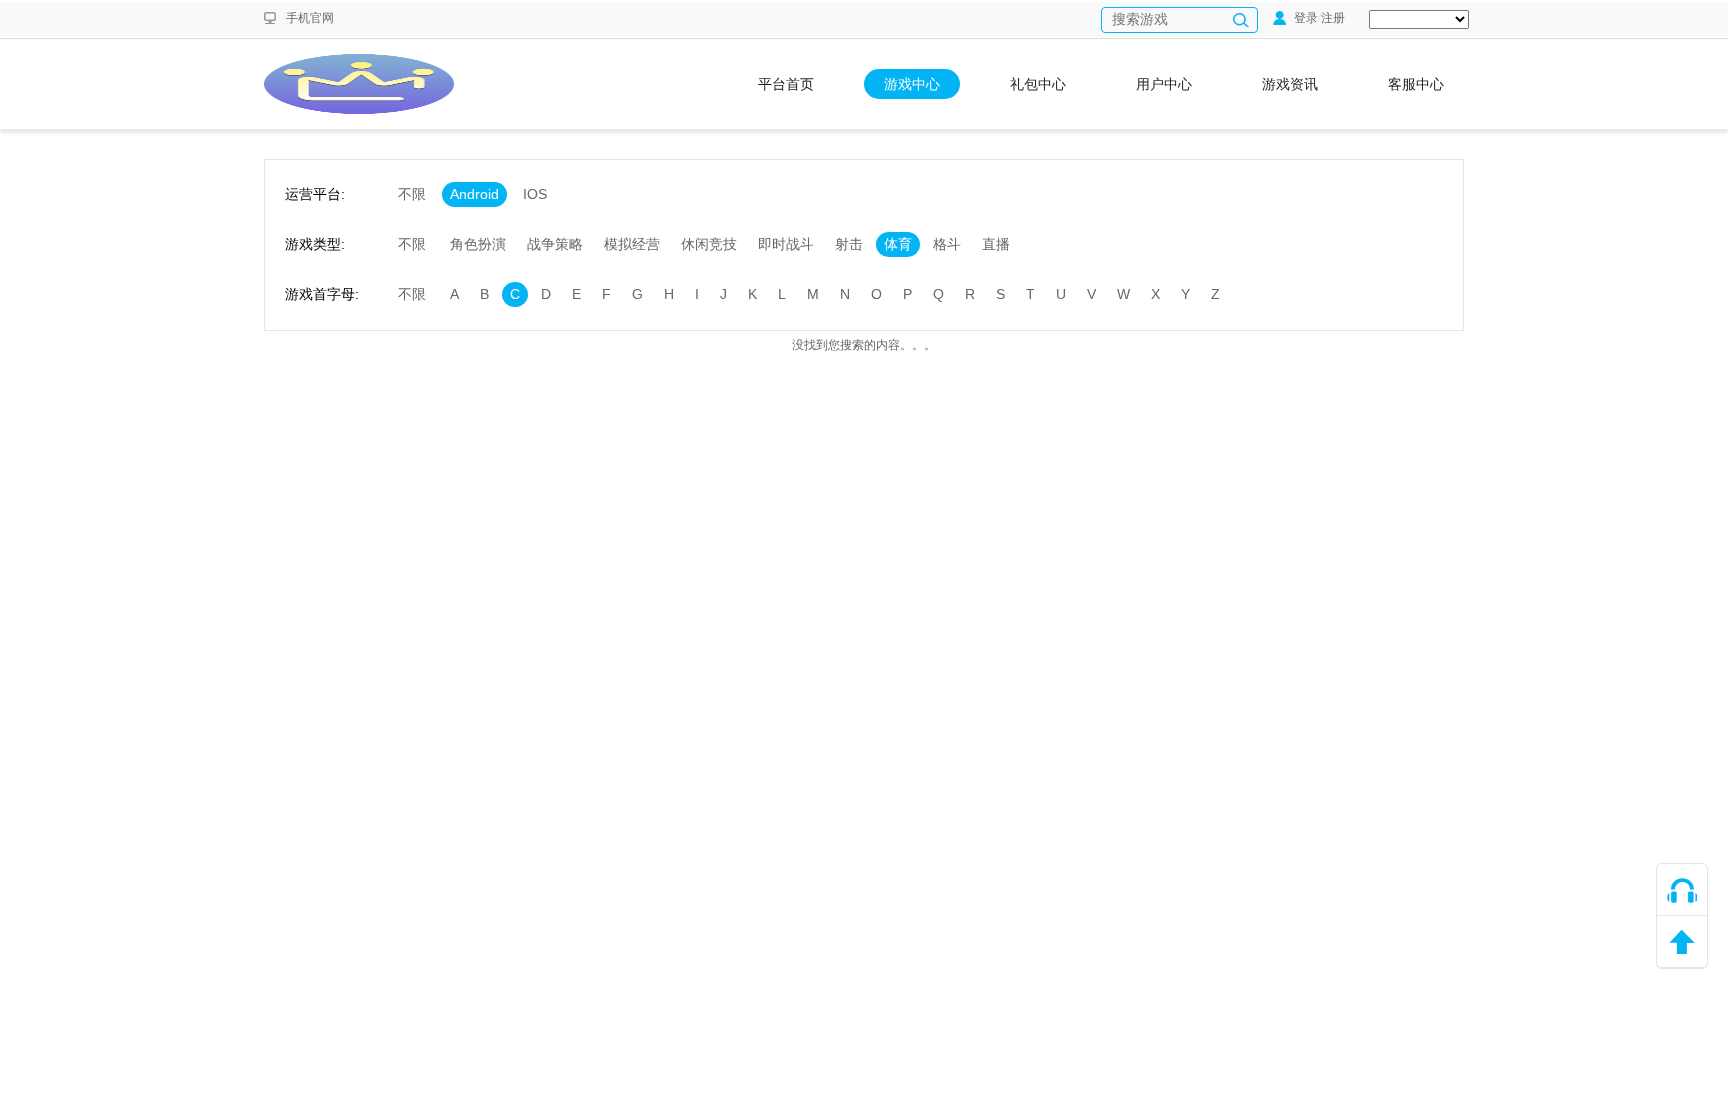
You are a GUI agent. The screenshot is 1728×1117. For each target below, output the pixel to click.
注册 (1333, 18)
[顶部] (1682, 942)
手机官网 (310, 18)
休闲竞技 (709, 244)
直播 (996, 244)
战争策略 (555, 244)
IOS (535, 194)
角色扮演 (478, 244)
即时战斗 (786, 244)
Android (474, 194)
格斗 (947, 244)
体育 (898, 244)
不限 (412, 194)
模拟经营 (632, 244)
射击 (849, 244)
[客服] (1682, 890)
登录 (1304, 18)
